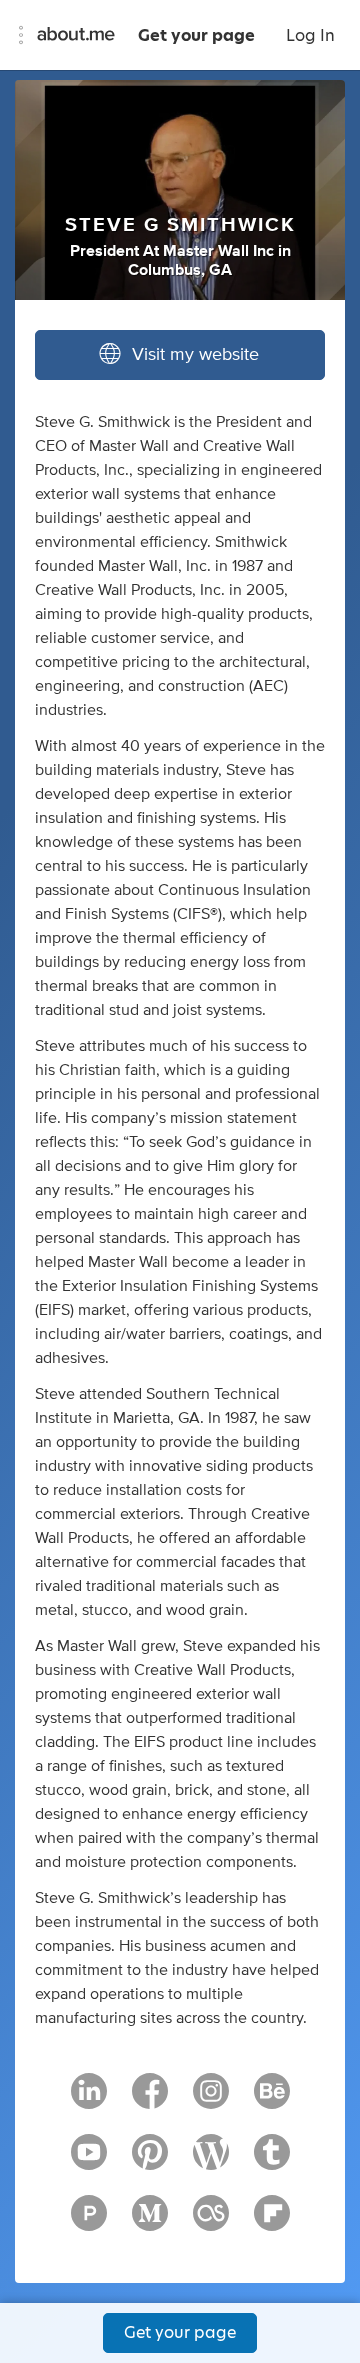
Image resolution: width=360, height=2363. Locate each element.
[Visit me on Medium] (150, 2222)
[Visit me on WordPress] (211, 2161)
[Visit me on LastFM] (211, 2222)
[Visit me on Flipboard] (272, 2222)
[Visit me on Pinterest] (150, 2161)
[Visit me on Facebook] (150, 2100)
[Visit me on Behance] (272, 2100)
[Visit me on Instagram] (211, 2100)
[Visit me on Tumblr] (272, 2161)
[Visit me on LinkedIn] (89, 2100)
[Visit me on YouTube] (89, 2161)
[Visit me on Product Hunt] (89, 2222)
